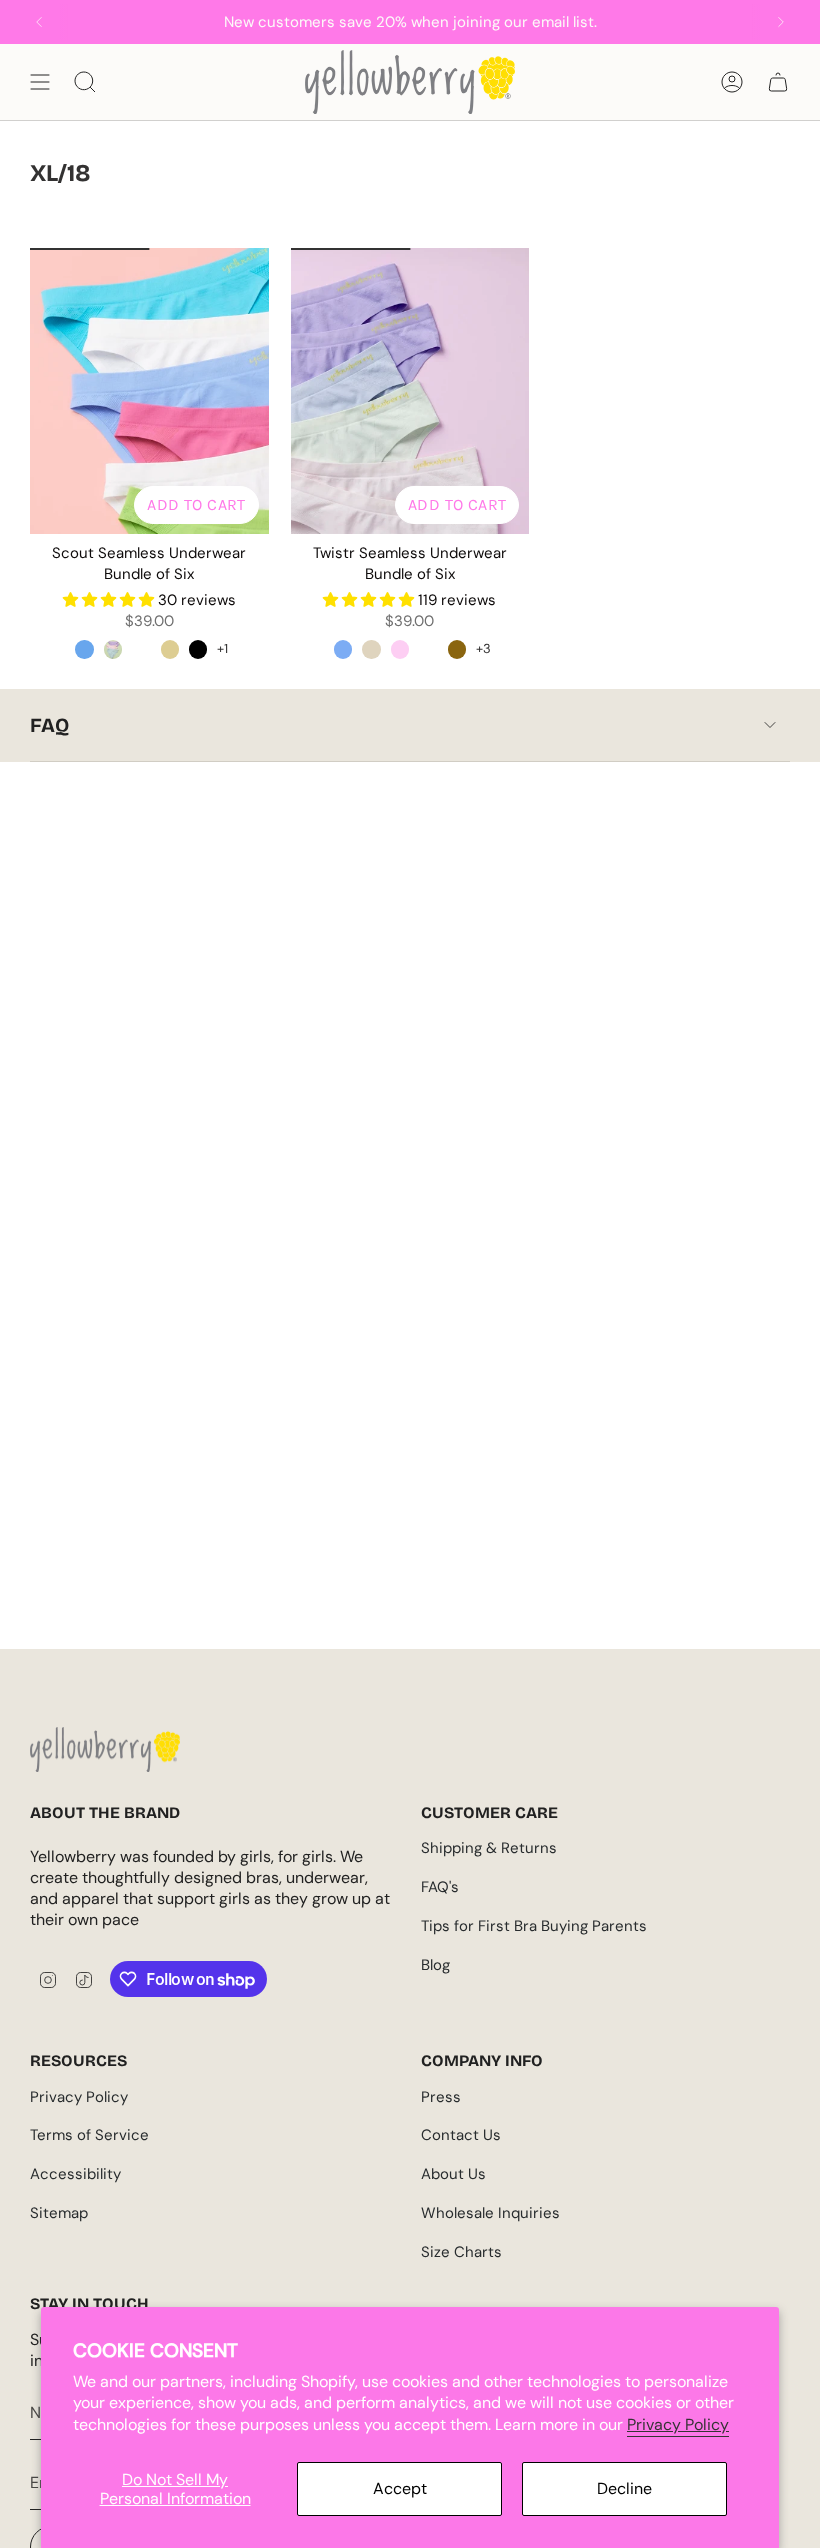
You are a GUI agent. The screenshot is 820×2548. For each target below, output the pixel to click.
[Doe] (371, 649)
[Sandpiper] (170, 649)
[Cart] (778, 81)
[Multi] (343, 649)
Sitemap (59, 2213)
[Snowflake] (141, 649)
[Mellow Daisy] (113, 649)
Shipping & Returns (489, 1848)
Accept (400, 2488)
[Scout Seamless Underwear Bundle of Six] (149, 391)
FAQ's (440, 1887)
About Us (453, 2174)
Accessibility (75, 2174)
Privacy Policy (678, 2424)
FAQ (49, 725)
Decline (624, 2488)
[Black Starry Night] (198, 649)
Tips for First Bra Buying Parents (534, 1926)
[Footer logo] (105, 1749)
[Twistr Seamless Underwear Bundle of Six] (410, 391)
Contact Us (461, 2135)
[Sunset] (457, 649)
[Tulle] (400, 649)
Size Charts (461, 2252)
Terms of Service (89, 2135)
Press (441, 2097)
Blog (435, 1965)
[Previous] (39, 22)
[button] (110, 600)
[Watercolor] (84, 649)
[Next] (781, 22)
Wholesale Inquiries (490, 2213)
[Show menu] (40, 81)
